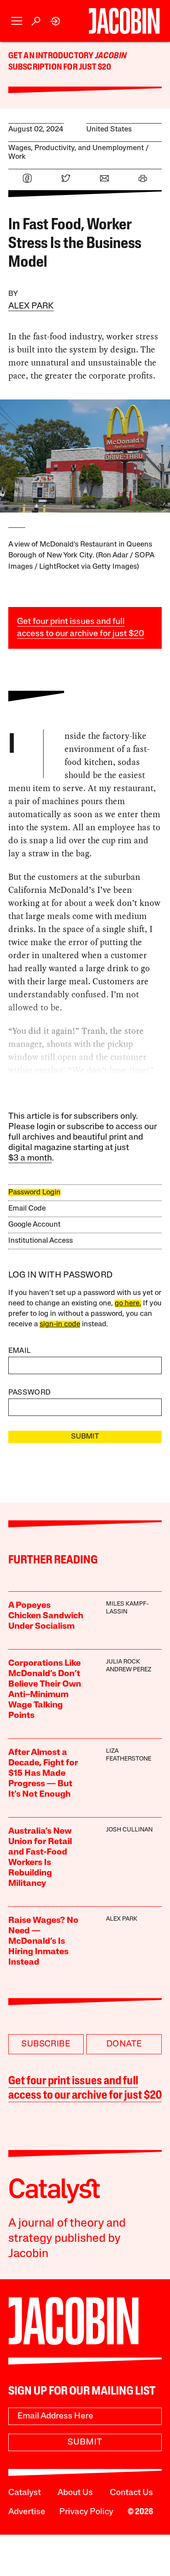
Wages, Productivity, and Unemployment (76, 148)
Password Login (34, 1192)
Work (17, 157)
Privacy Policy (86, 2512)
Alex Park (31, 306)
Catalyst (25, 2493)
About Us (75, 2493)
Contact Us (131, 2493)
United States (109, 129)
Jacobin (111, 56)
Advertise (27, 2512)
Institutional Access (41, 1241)
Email (20, 1351)
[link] (56, 21)
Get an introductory (52, 56)
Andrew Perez (129, 1670)
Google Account (34, 1225)
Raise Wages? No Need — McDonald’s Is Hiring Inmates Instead (43, 1942)
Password (30, 1393)
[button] (17, 21)
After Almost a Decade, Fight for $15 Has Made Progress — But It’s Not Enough (43, 1774)
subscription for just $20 (60, 67)
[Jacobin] (124, 21)
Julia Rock (123, 1662)
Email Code (27, 1209)
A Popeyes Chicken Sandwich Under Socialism (46, 1616)
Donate (124, 2044)
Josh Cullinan (129, 1830)
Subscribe (46, 2044)
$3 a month (30, 1158)
